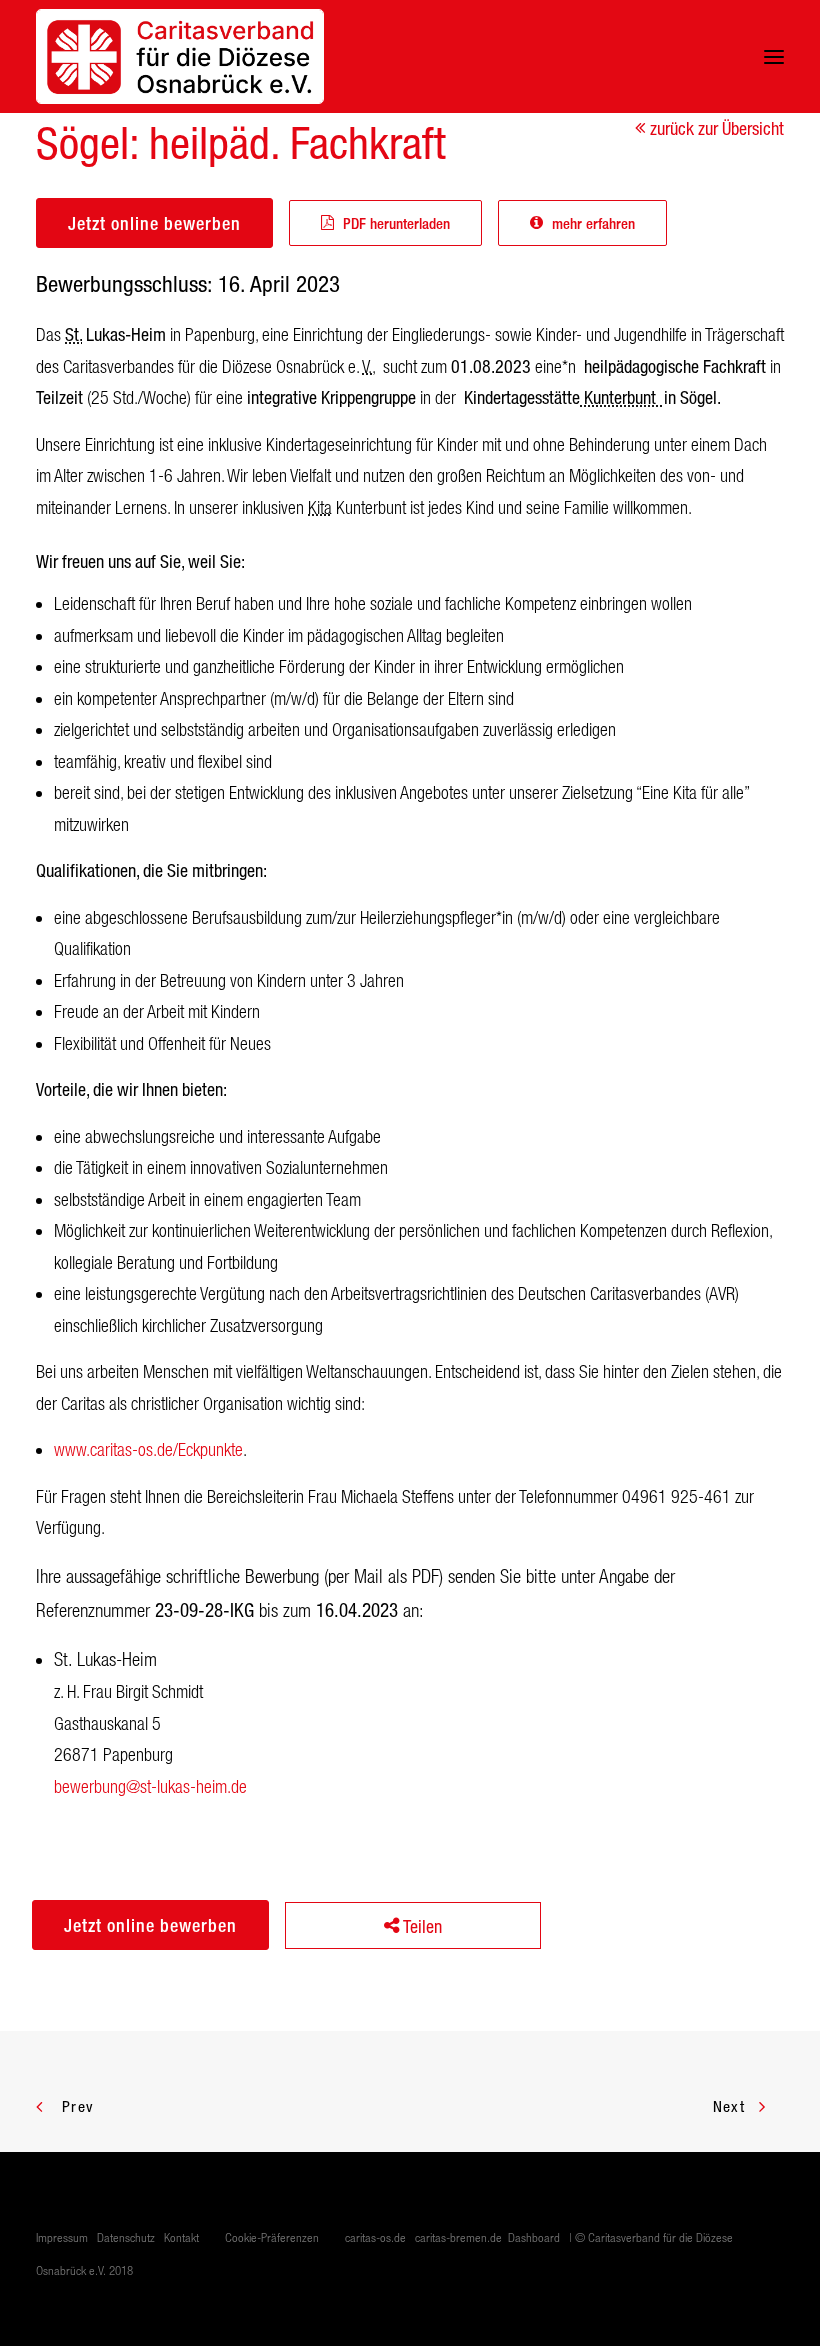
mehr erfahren (593, 223)
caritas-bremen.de (458, 2237)
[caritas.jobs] (180, 56)
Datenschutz (126, 2237)
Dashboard (534, 2237)
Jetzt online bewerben (154, 223)
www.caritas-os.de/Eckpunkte (148, 1449)
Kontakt (181, 2237)
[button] (774, 56)
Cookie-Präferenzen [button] (272, 2237)
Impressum (62, 2237)
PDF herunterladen (396, 223)
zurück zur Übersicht (715, 128)
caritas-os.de (375, 2237)
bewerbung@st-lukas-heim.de (150, 1786)
